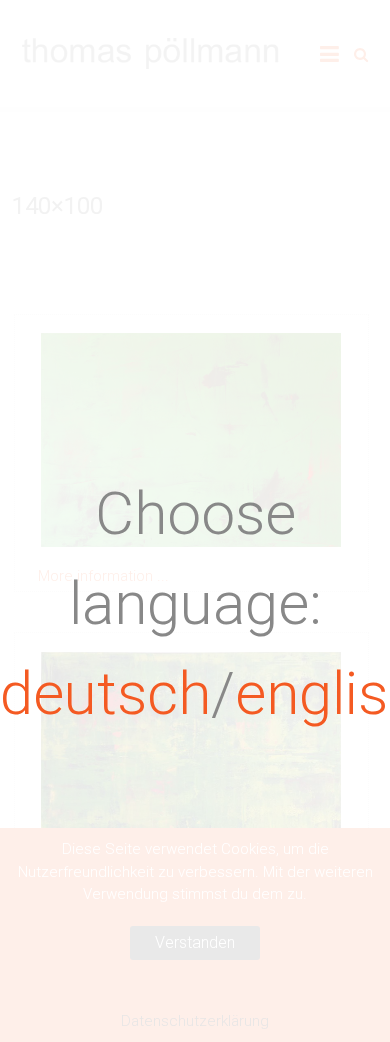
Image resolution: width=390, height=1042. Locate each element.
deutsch (105, 693)
